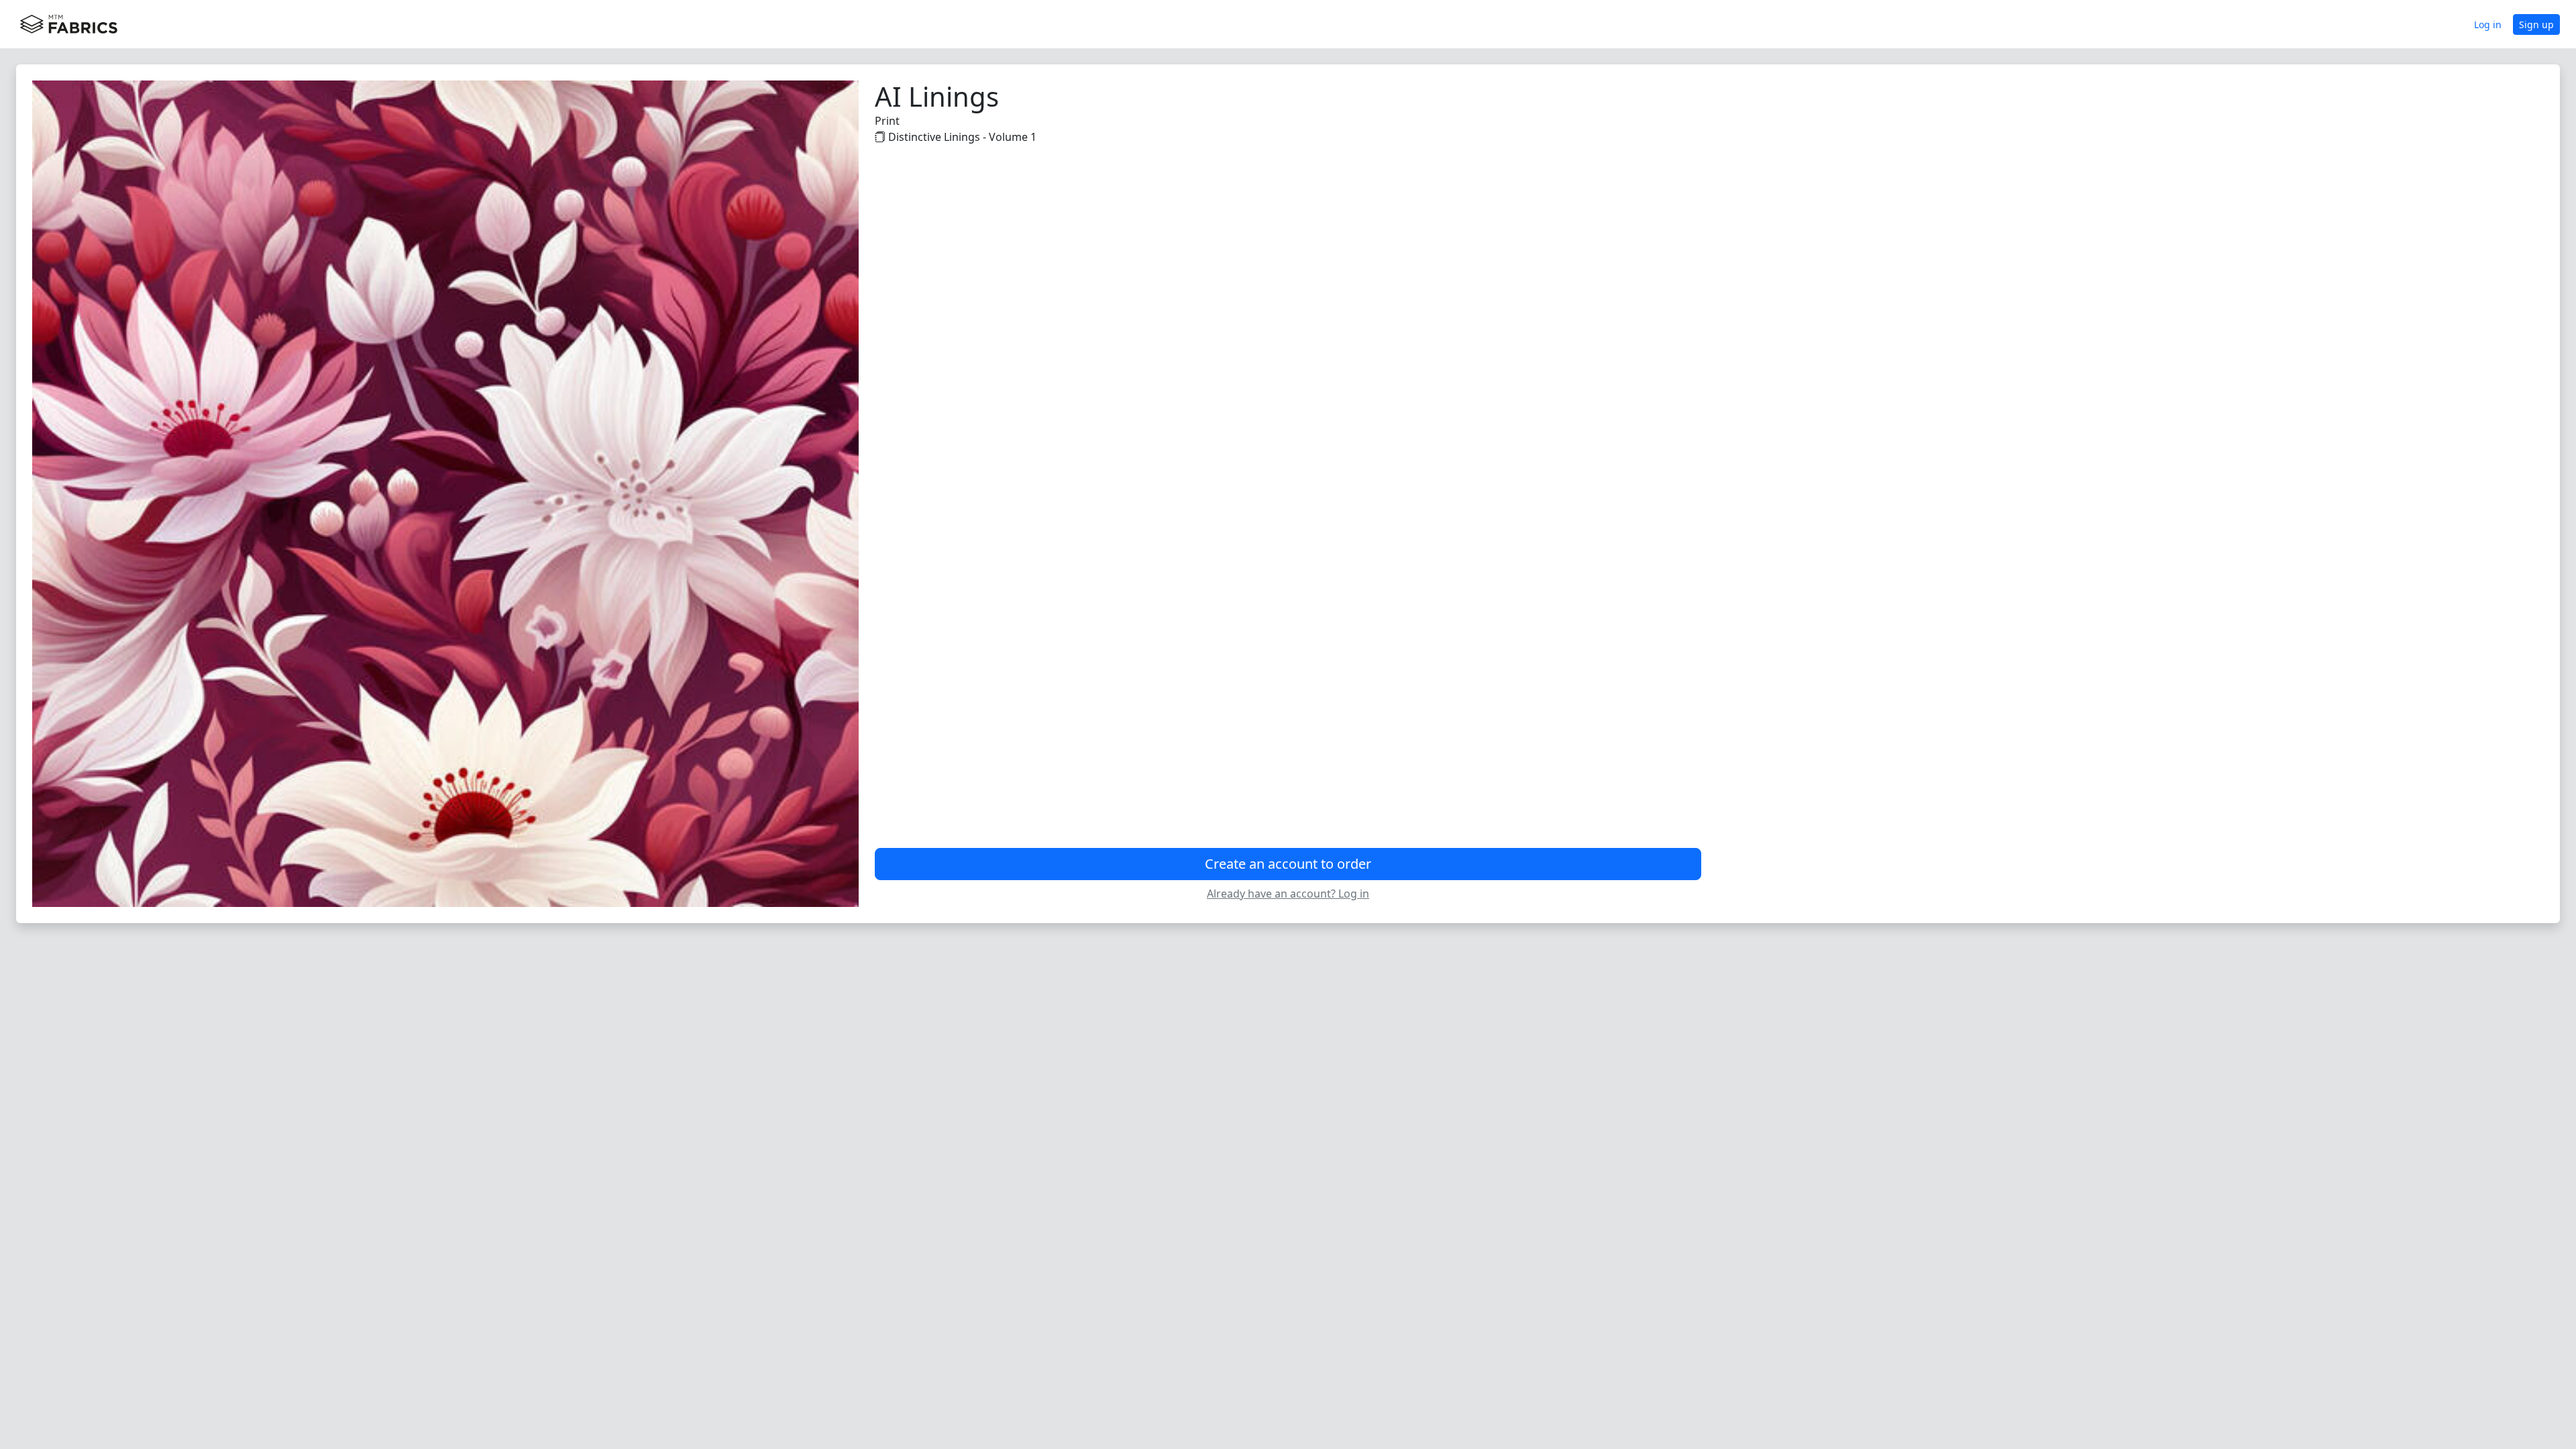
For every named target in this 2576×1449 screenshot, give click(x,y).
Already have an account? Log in (1288, 894)
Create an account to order (1288, 864)
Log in (2488, 24)
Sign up (2536, 24)
